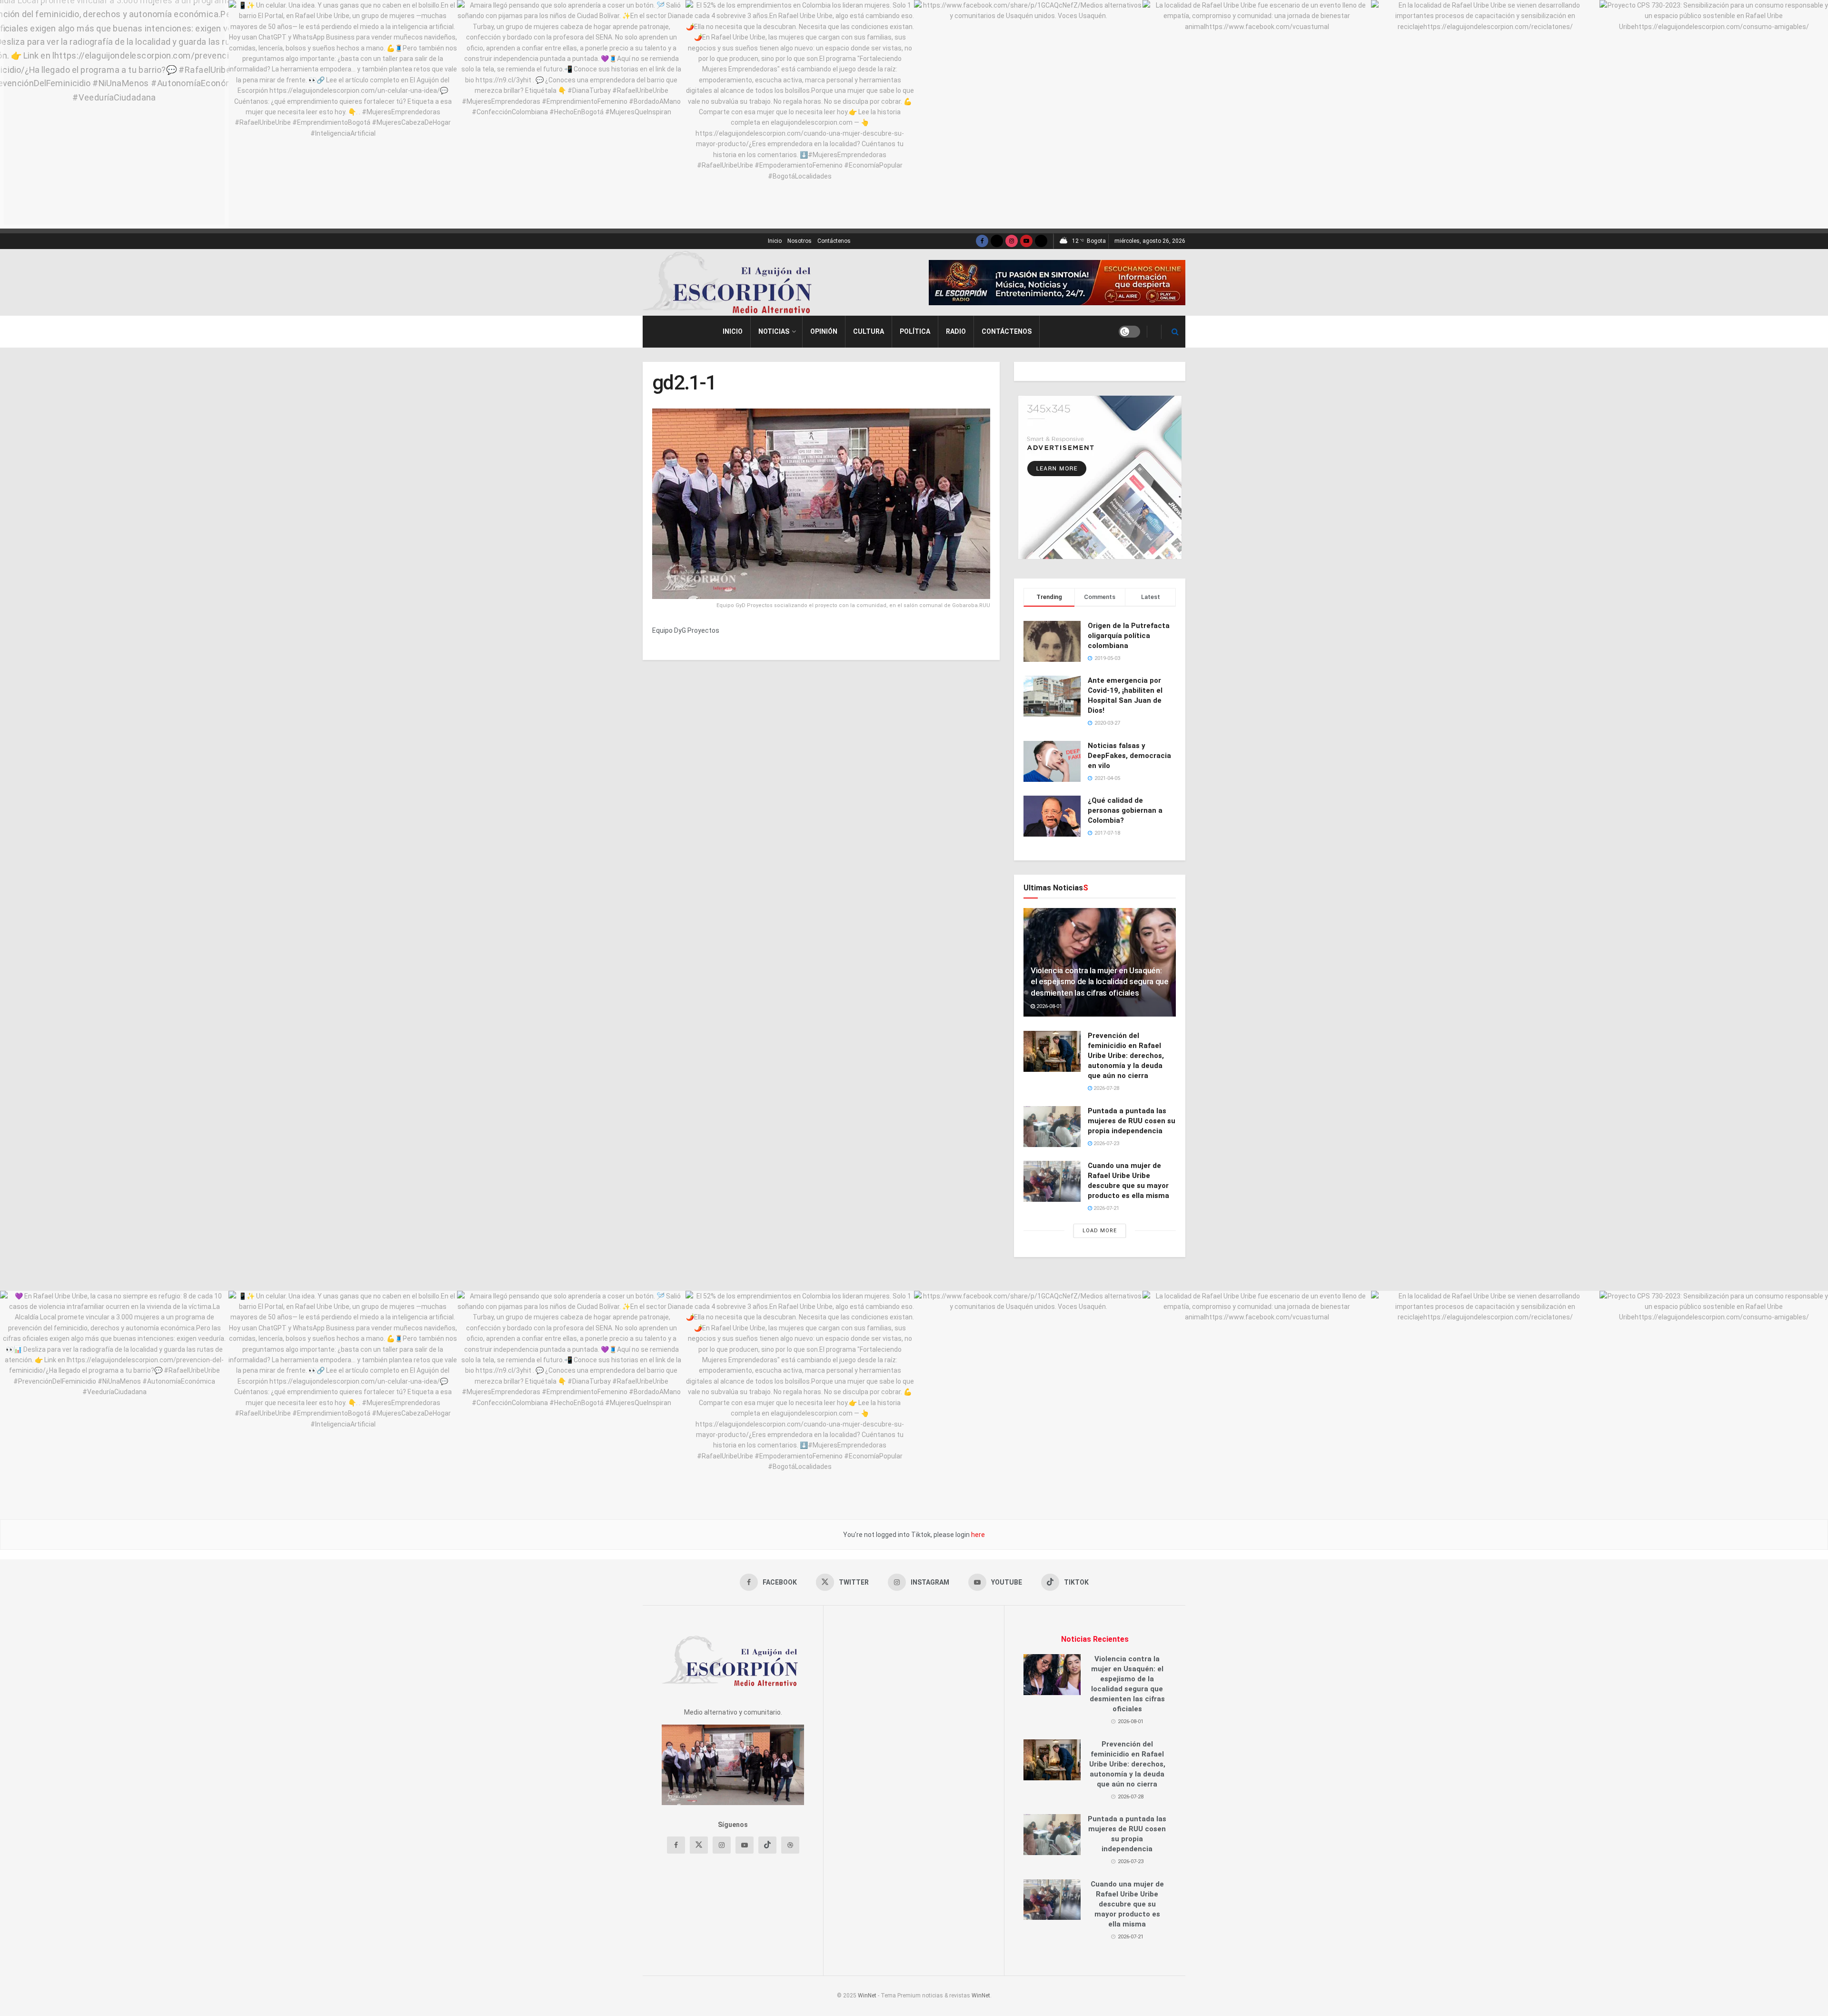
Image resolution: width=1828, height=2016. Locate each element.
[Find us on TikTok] (1041, 241)
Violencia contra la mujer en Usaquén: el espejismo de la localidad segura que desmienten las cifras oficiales (1100, 982)
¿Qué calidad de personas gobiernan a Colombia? (1125, 810)
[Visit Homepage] (731, 282)
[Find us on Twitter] (997, 241)
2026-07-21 (1106, 1208)
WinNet (867, 1996)
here (977, 1535)
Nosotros (800, 241)
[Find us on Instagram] (1012, 241)
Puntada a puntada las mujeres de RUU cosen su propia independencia (1132, 1121)
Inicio (775, 241)
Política (915, 331)
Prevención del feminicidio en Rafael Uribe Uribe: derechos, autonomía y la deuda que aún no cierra (1126, 1056)
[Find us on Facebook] (982, 241)
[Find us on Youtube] (1026, 241)
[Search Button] (1175, 332)
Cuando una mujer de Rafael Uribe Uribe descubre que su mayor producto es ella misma (1127, 1904)
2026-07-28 (1106, 1088)
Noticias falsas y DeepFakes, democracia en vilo (1129, 756)
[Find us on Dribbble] (790, 1845)
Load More (1100, 1231)
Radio (956, 331)
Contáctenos (834, 241)
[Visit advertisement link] (1057, 283)
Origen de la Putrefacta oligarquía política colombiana (1129, 636)
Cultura (869, 331)
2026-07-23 (1106, 1143)
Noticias (774, 331)
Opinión (824, 331)
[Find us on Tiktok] (767, 1845)
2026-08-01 (1048, 1006)
